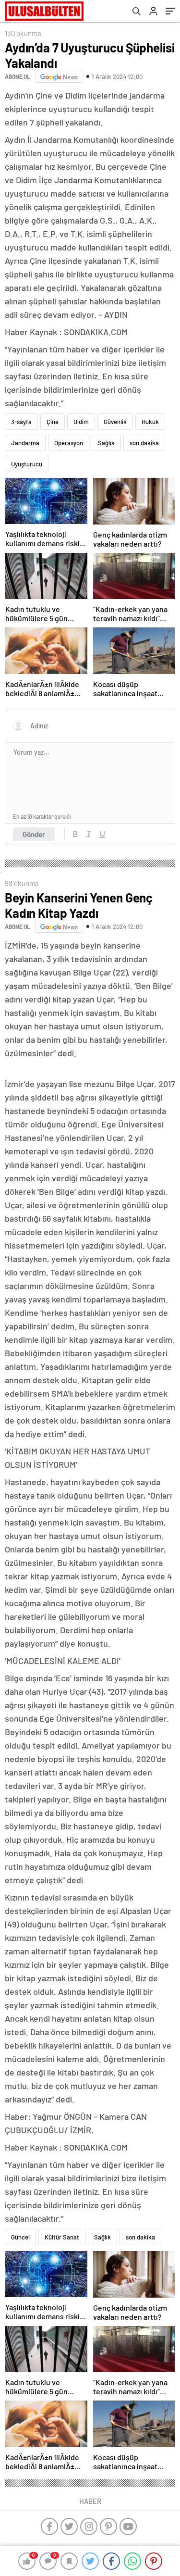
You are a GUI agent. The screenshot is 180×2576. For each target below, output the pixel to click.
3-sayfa (21, 422)
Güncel (20, 2237)
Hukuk (150, 422)
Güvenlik (115, 422)
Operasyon (69, 443)
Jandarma (25, 443)
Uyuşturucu (27, 464)
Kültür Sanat (62, 2237)
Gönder (34, 834)
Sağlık (106, 443)
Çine (53, 422)
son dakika (144, 443)
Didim (81, 422)
